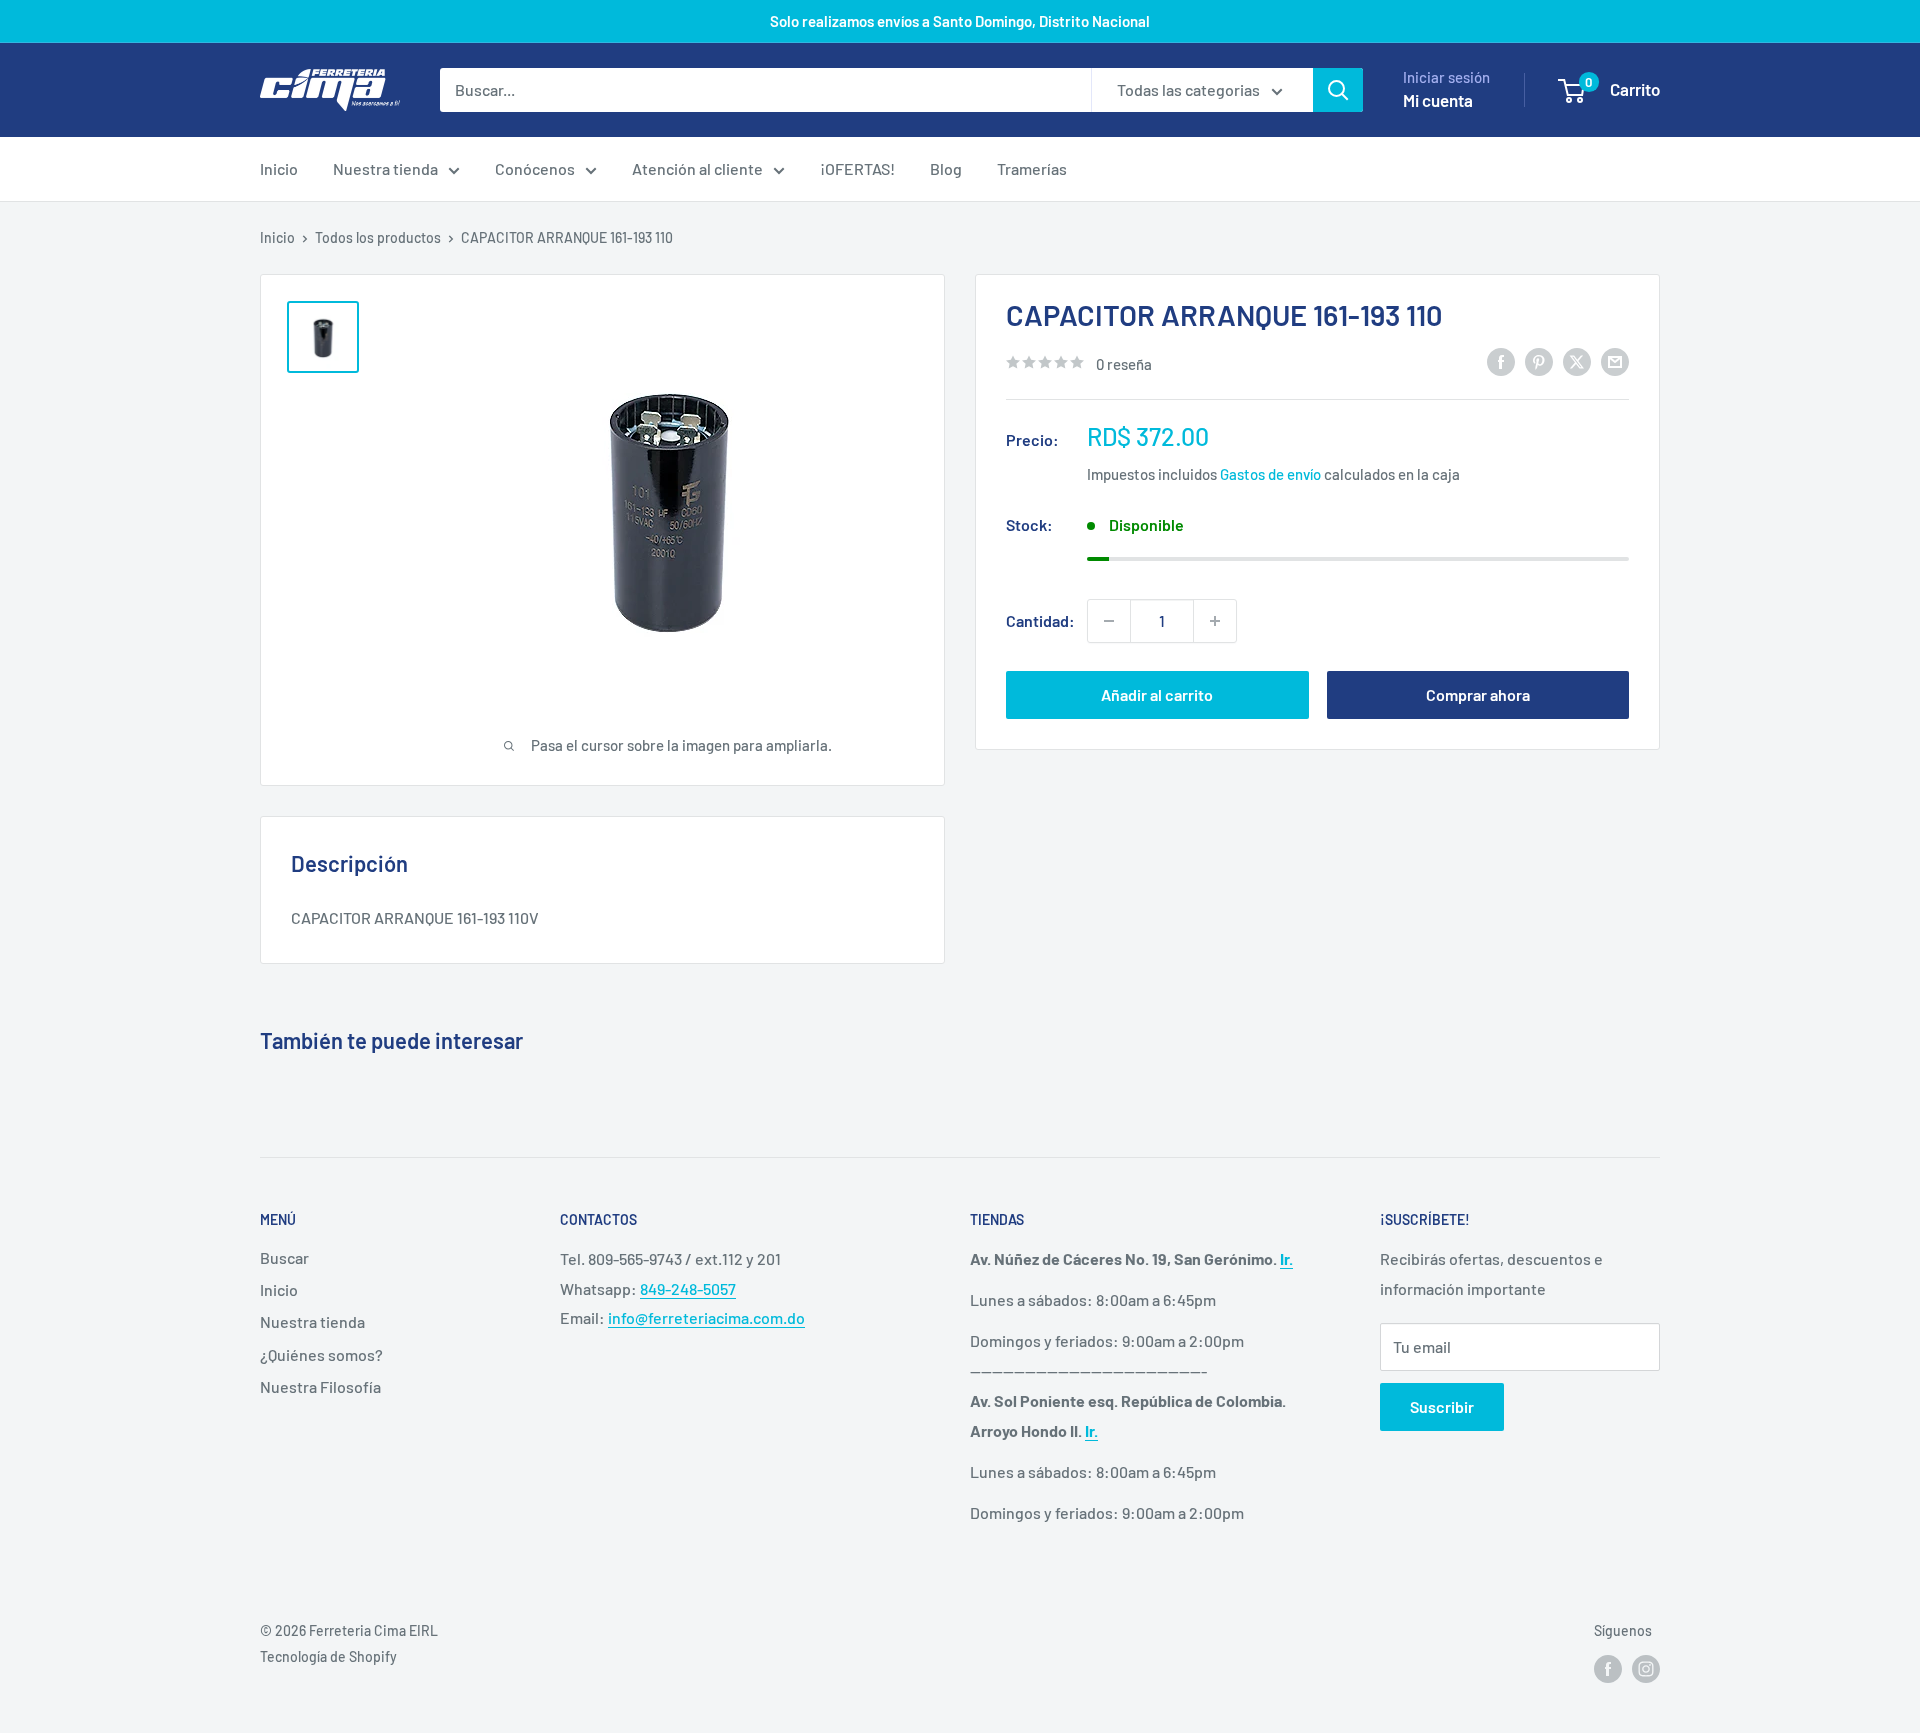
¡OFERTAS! (857, 168)
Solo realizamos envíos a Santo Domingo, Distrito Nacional (960, 21)
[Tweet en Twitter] (1577, 361)
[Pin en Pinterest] (1539, 361)
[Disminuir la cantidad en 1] (1109, 621)
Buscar (284, 1257)
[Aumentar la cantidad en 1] (1215, 621)
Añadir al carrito (1157, 694)
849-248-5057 (688, 1288)
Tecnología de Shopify (328, 1656)
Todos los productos (378, 237)
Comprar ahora (1478, 694)
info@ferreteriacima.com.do (706, 1317)
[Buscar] (1338, 90)
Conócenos (535, 168)
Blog (946, 168)
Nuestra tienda (385, 168)
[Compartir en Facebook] (1501, 361)
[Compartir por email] (1615, 361)
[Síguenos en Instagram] (1646, 1669)
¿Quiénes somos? (321, 1354)
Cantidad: (1040, 620)
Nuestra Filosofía (320, 1386)
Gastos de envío (1270, 473)
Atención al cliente (697, 168)
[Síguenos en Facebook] (1608, 1669)
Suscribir (1442, 1406)
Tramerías (1032, 168)
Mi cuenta (1438, 100)
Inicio (279, 168)
